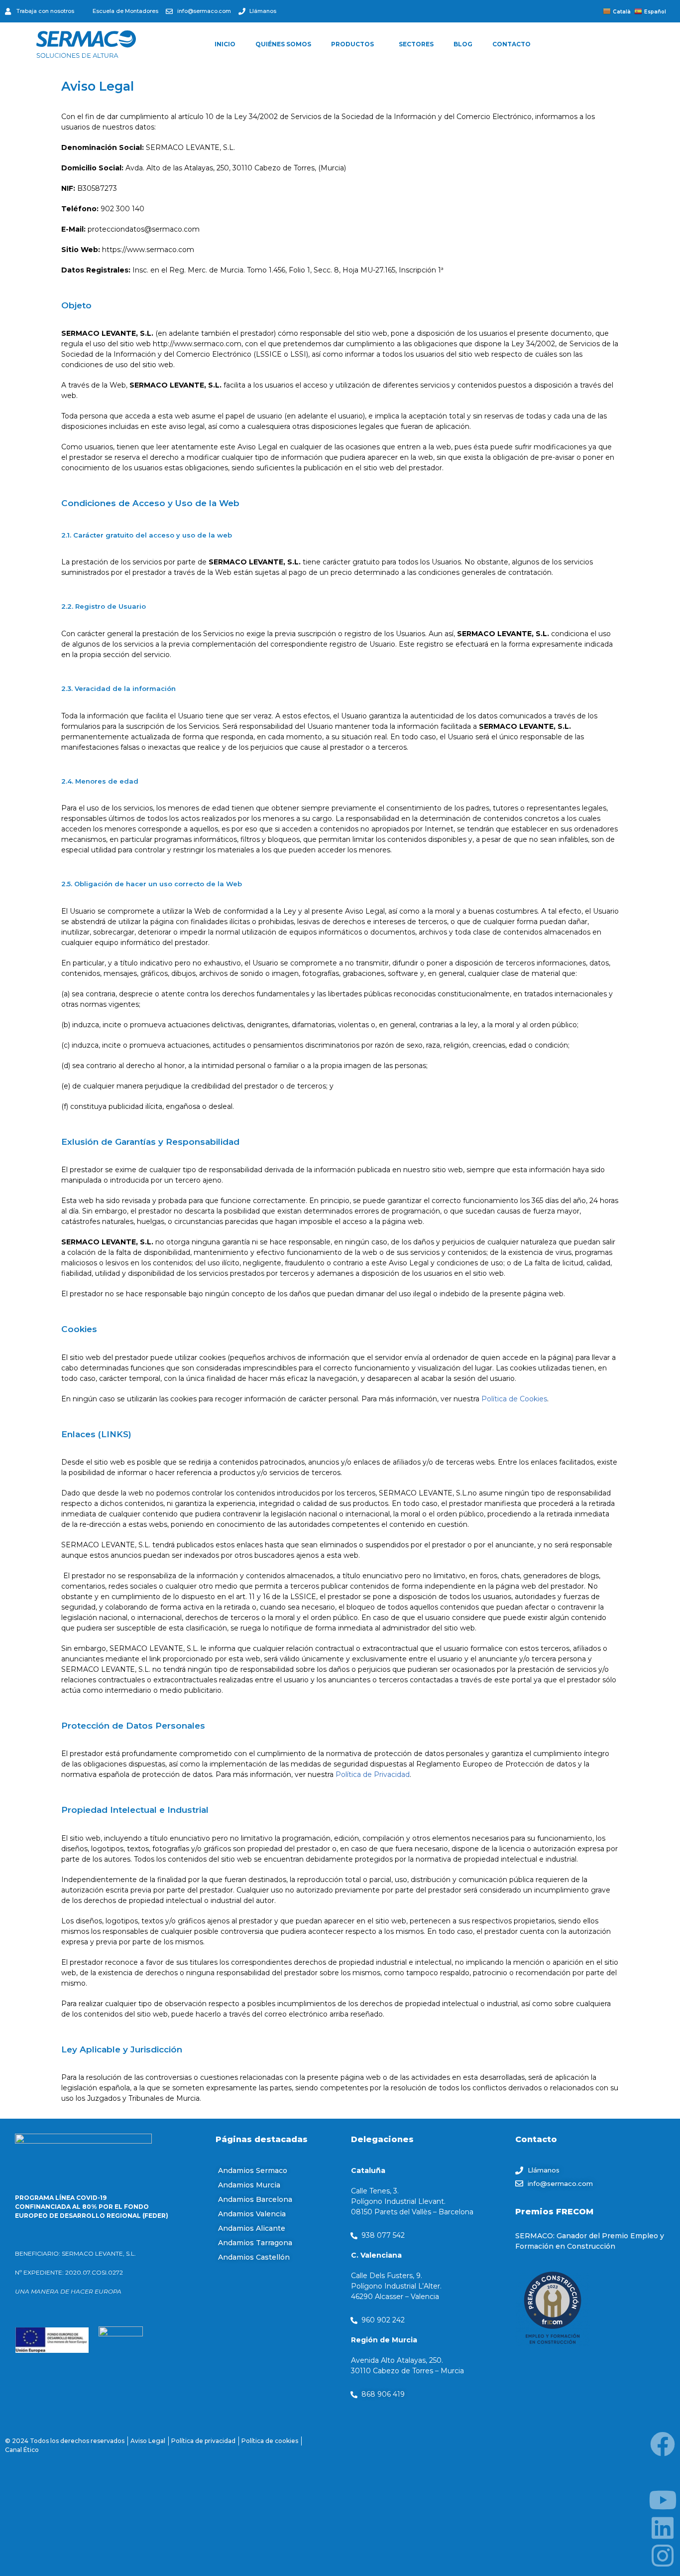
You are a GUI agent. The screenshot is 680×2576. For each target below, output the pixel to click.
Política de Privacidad (373, 1774)
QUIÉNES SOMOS (283, 44)
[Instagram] (663, 2556)
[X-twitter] (663, 2472)
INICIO (225, 44)
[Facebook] (663, 2444)
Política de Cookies (514, 1399)
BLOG (463, 44)
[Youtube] (663, 2500)
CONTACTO (511, 44)
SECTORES (416, 44)
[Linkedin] (663, 2528)
